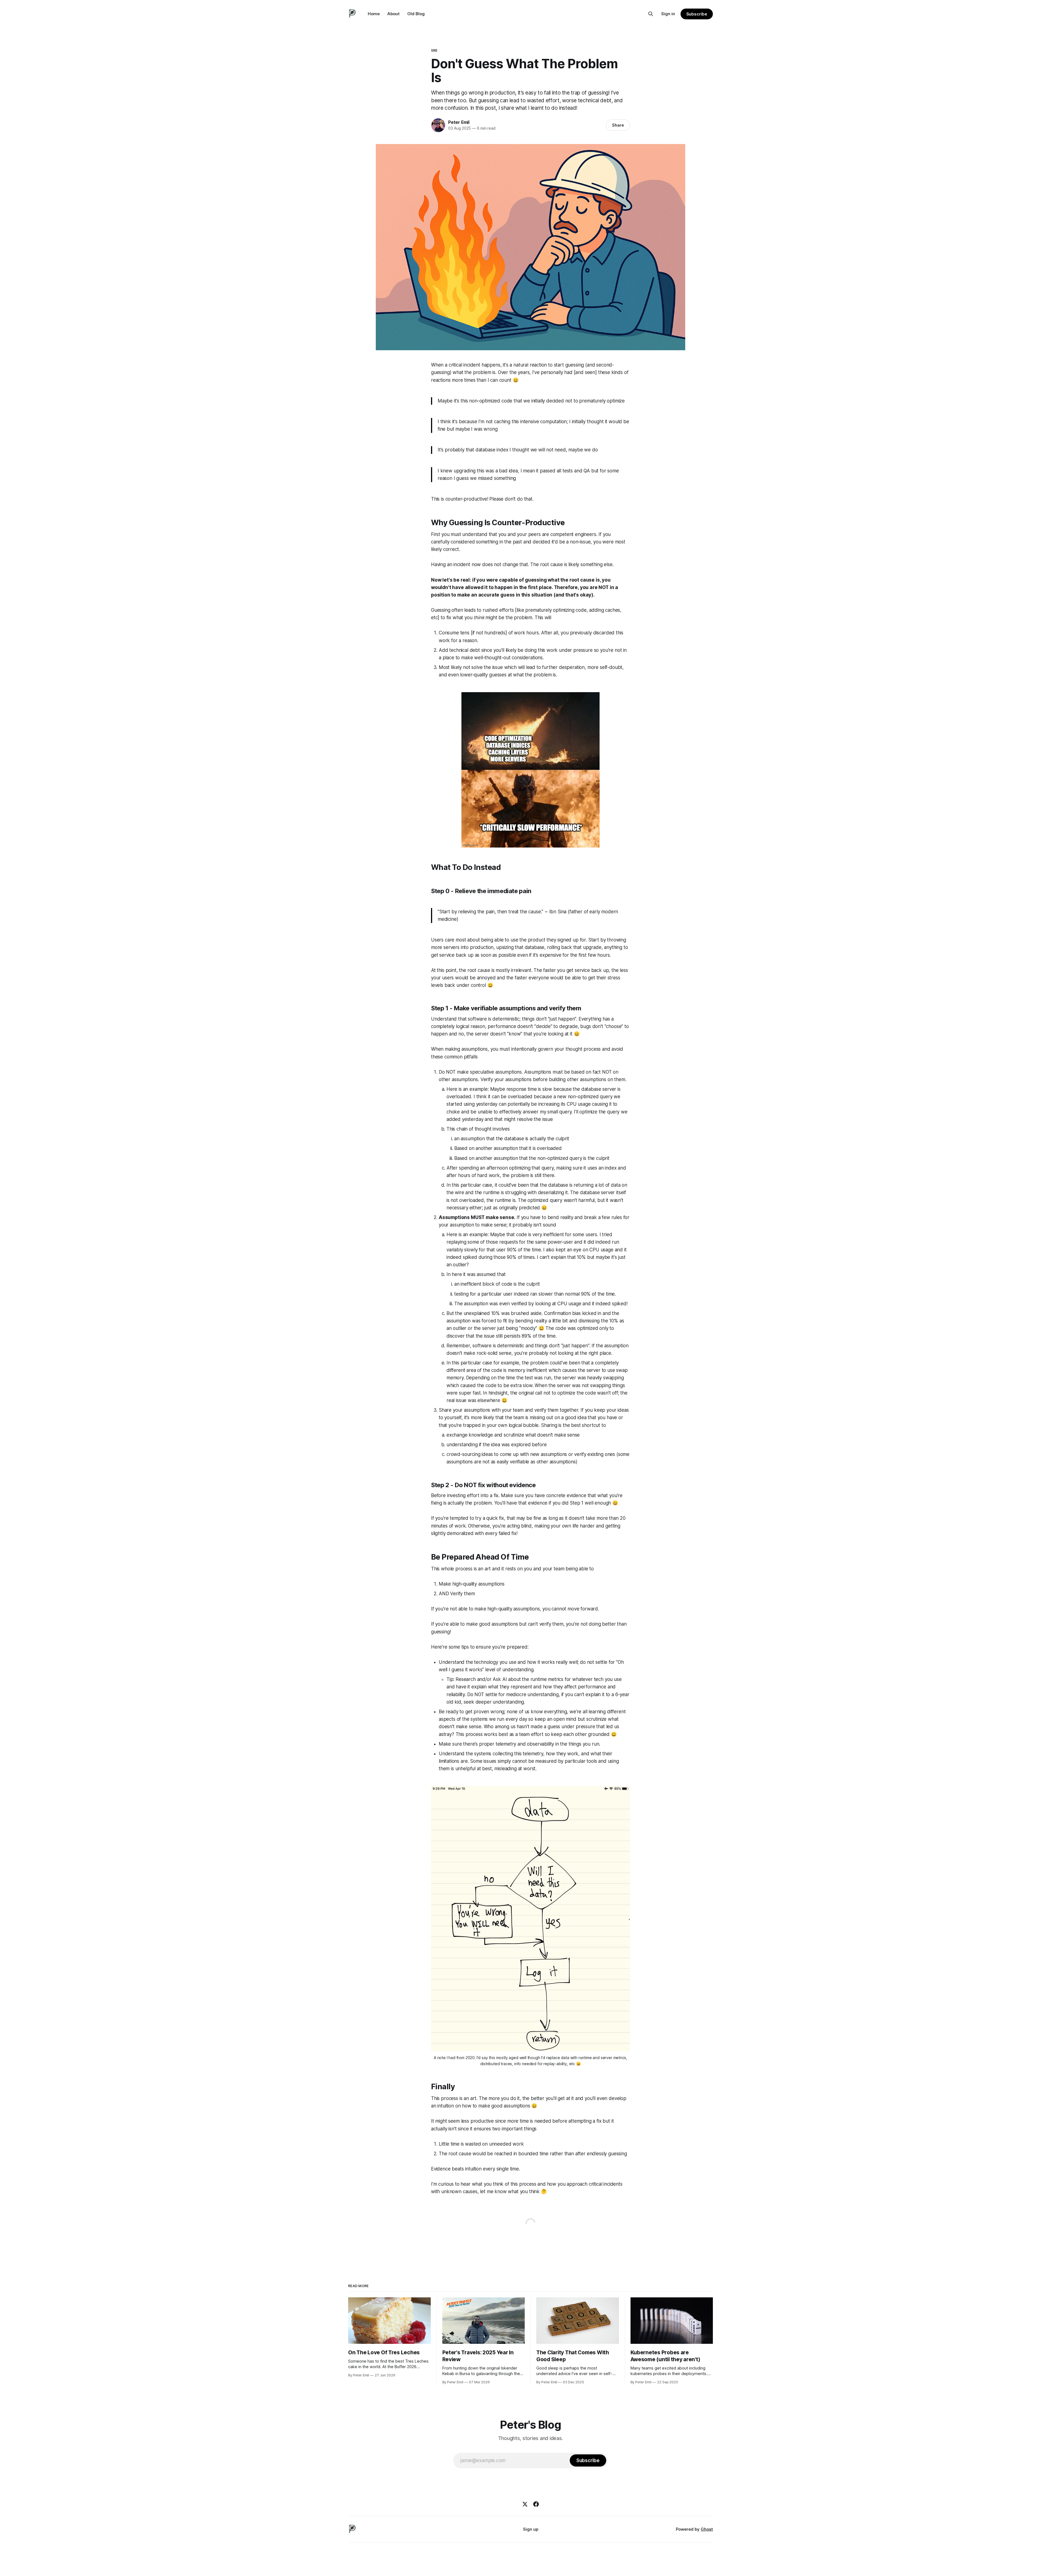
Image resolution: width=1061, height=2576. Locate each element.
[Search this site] (651, 14)
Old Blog (416, 14)
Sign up (531, 2529)
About (393, 14)
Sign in (668, 14)
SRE (434, 50)
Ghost (707, 2529)
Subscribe (697, 14)
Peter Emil (459, 122)
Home (374, 14)
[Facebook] (536, 2504)
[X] (525, 2504)
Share (618, 125)
